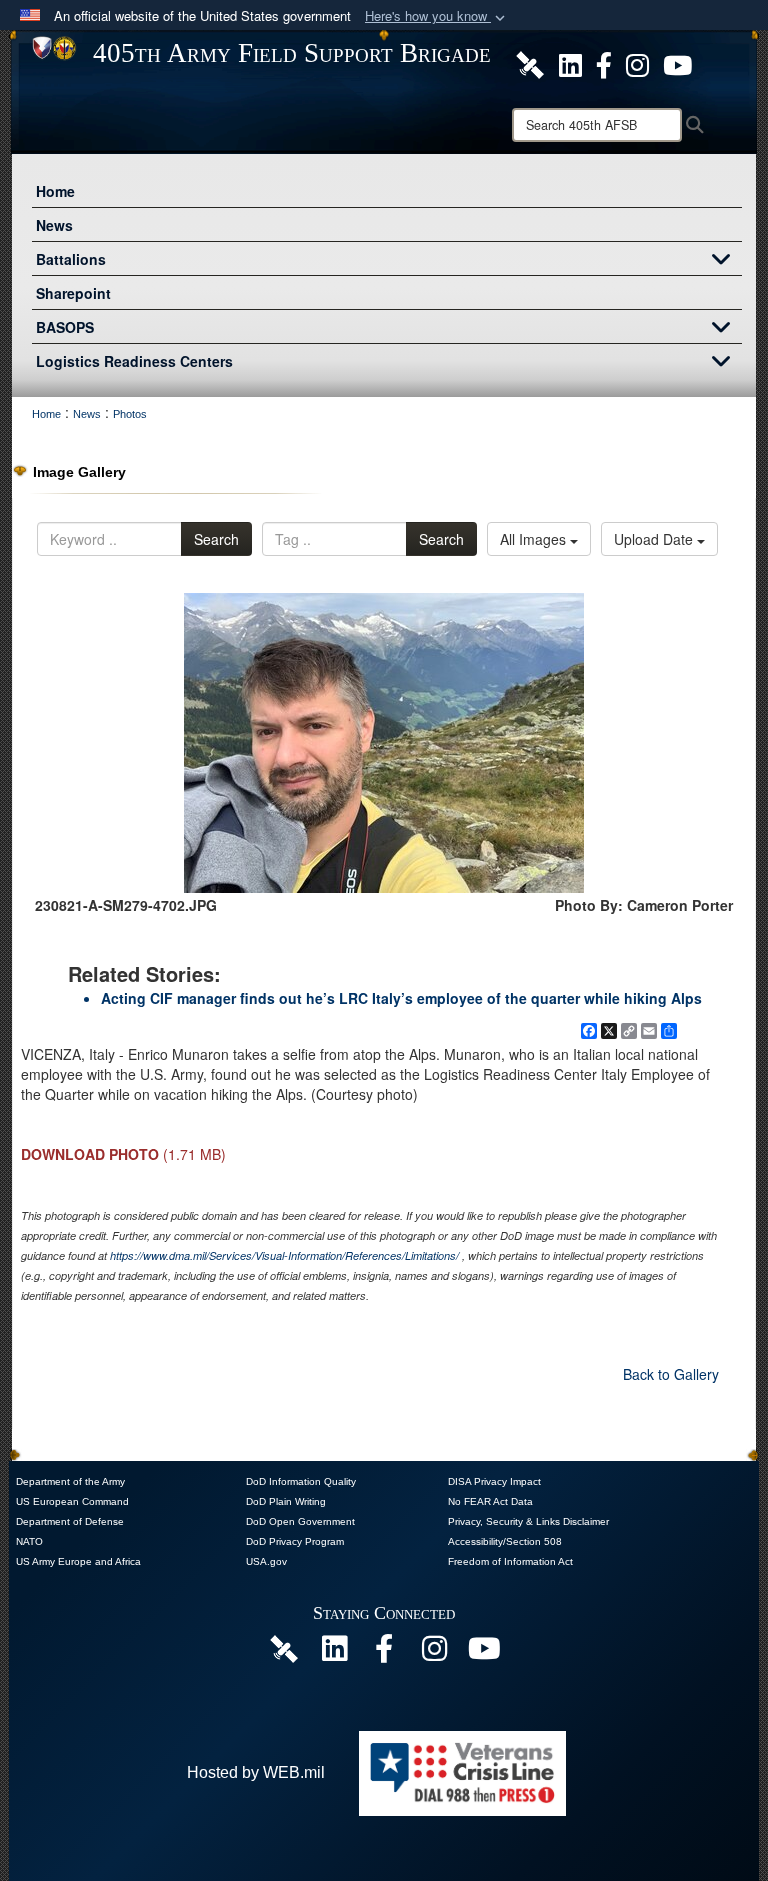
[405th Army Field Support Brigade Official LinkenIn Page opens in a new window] (334, 1653)
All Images (535, 539)
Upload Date (655, 539)
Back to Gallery (671, 1374)
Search (216, 539)
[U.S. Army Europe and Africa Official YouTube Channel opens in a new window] (677, 63)
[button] (437, 16)
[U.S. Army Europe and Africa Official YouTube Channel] (484, 1653)
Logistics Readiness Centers (134, 361)
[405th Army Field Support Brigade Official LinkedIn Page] (570, 63)
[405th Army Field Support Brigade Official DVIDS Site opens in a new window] (530, 63)
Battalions (71, 259)
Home (55, 191)
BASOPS (65, 327)
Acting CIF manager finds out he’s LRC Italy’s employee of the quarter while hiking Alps (401, 998)
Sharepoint (73, 293)
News (54, 225)
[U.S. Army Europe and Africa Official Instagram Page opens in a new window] (637, 63)
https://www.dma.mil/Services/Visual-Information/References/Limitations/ (284, 1255)
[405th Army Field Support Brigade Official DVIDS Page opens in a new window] (284, 1647)
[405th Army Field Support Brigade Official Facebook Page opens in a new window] (604, 63)
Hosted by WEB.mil (256, 1772)
